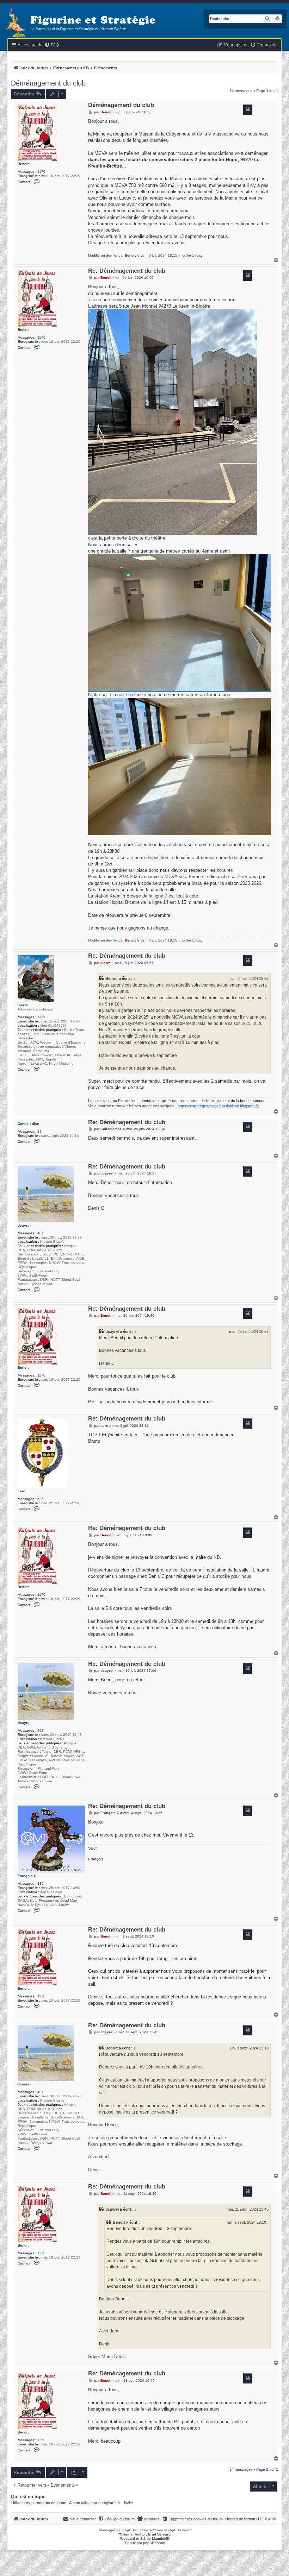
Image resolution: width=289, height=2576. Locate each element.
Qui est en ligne (28, 2497)
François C (27, 1876)
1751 (42, 1017)
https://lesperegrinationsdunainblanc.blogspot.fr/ (218, 1106)
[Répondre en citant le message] (248, 110)
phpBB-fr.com (154, 2543)
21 (39, 1131)
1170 (41, 172)
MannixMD (161, 2539)
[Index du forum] (15, 23)
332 (41, 1884)
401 (41, 1233)
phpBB (128, 2530)
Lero (21, 1491)
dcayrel (24, 1225)
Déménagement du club (48, 83)
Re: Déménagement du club (127, 271)
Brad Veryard (159, 2534)
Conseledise (28, 1124)
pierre (23, 1005)
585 (41, 1499)
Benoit (23, 164)
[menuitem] (52, 45)
